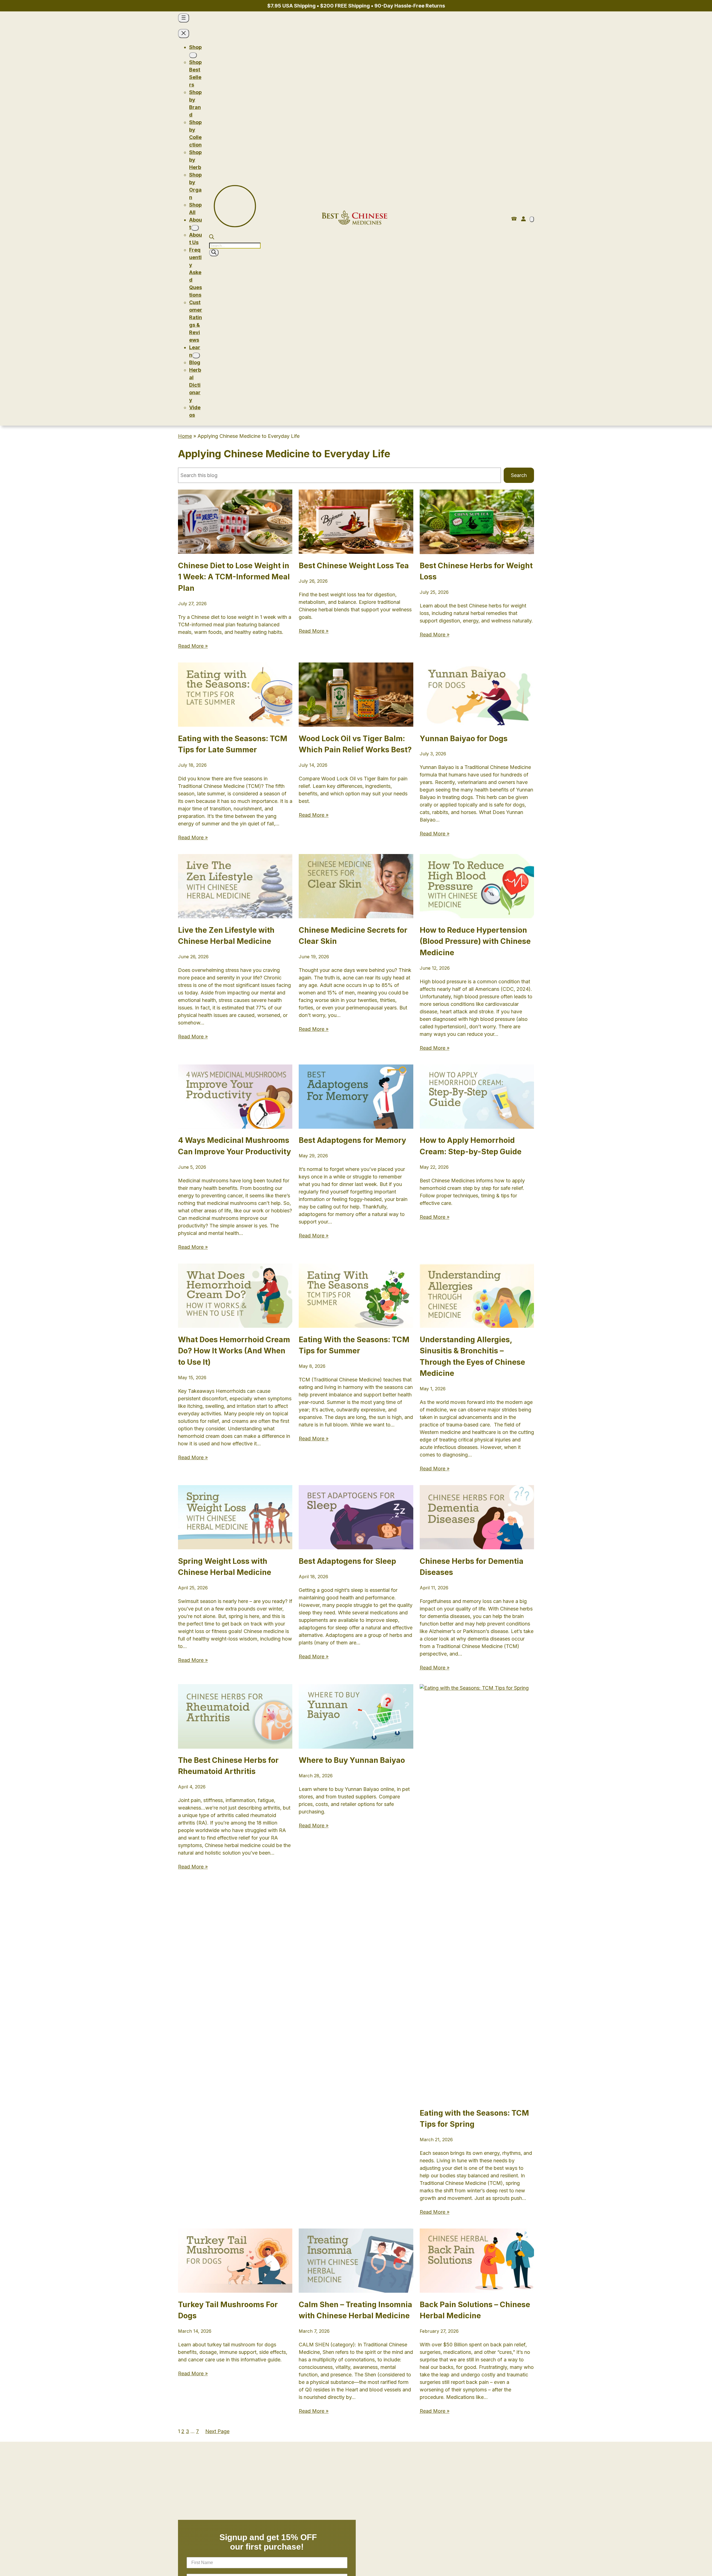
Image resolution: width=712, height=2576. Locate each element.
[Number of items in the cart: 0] (532, 219)
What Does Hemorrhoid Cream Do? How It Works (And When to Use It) (234, 1351)
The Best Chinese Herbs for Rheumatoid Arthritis (228, 1766)
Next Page (217, 2431)
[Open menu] (184, 18)
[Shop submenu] (193, 55)
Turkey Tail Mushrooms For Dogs (228, 2310)
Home (185, 436)
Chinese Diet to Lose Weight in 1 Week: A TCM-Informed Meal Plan (234, 577)
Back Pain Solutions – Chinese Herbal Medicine (475, 2310)
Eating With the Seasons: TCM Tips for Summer (354, 1345)
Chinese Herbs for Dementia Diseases (472, 1567)
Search (519, 475)
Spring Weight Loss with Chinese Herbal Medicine (225, 1567)
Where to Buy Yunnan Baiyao (352, 1760)
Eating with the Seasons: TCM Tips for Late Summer (233, 744)
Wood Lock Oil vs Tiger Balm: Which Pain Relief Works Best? (355, 744)
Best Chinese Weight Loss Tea (354, 566)
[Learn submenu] (196, 355)
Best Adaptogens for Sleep (347, 1561)
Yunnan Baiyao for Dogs (464, 739)
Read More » (193, 646)
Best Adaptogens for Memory (352, 1140)
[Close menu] (184, 33)
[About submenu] (195, 228)
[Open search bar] (212, 238)
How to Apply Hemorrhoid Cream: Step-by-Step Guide (471, 1146)
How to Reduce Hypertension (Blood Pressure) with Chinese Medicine (475, 941)
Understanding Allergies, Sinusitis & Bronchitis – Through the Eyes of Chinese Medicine (472, 1357)
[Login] (523, 219)
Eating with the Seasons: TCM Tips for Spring (474, 2119)
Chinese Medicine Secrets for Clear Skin (353, 936)
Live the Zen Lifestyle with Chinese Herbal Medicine (226, 936)
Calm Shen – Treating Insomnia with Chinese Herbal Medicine (355, 2310)
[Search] (214, 253)
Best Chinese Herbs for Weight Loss (476, 571)
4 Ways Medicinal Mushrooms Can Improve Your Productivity (234, 1146)
